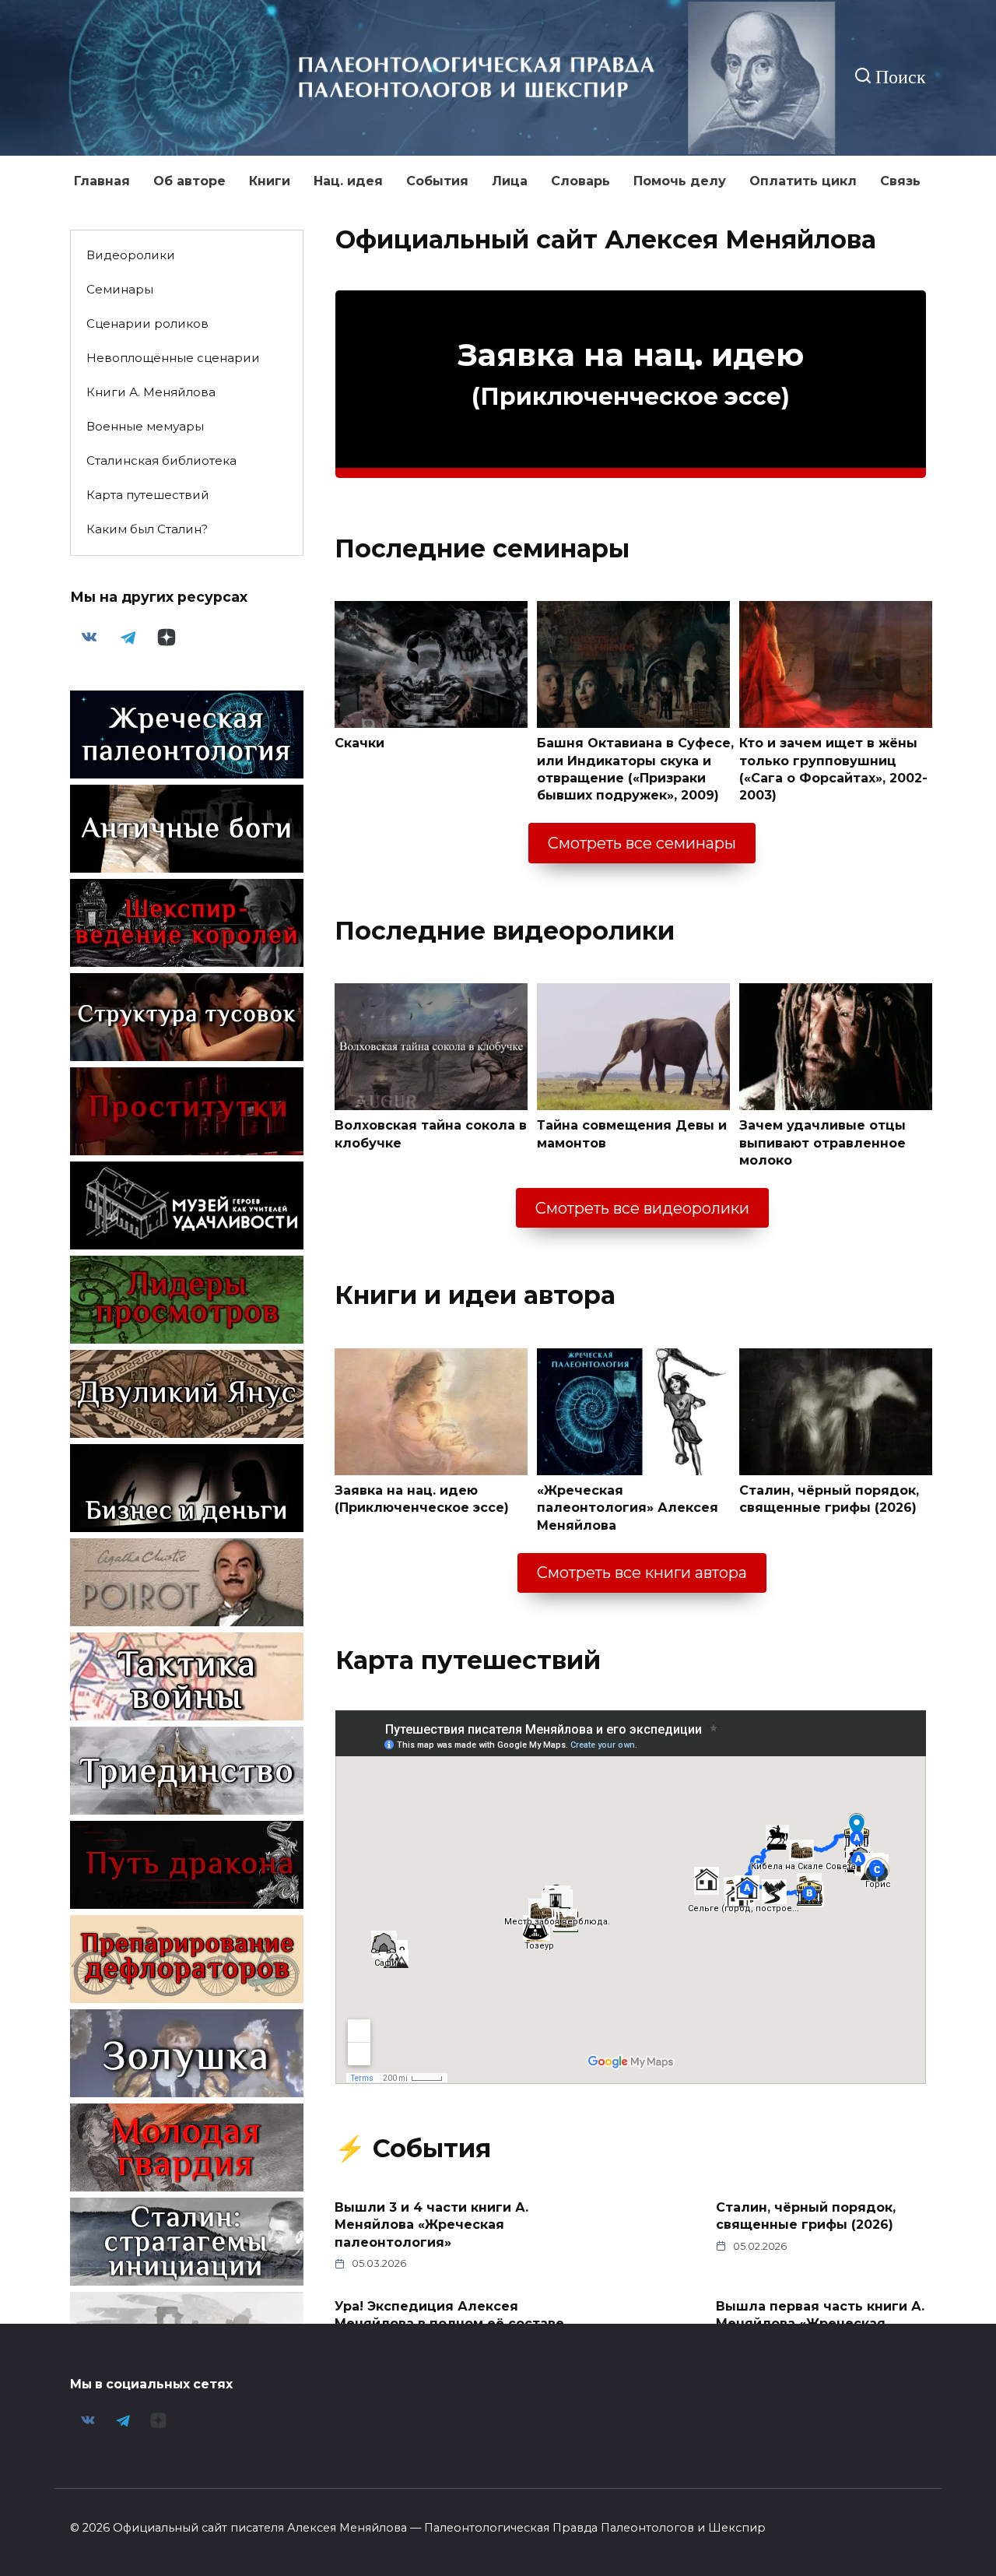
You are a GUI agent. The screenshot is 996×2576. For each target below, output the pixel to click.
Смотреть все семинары (642, 843)
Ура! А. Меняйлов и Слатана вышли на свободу (814, 2413)
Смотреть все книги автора (642, 1573)
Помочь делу (680, 181)
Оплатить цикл (803, 181)
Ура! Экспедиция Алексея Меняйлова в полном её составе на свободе (449, 2323)
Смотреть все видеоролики (642, 1208)
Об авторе (189, 181)
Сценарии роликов (147, 323)
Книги (270, 181)
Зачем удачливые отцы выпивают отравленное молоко (822, 1143)
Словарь (580, 181)
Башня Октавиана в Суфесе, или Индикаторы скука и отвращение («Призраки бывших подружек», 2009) (635, 769)
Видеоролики (131, 255)
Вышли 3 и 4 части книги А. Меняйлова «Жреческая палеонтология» (431, 2225)
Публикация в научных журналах (415, 2413)
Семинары (120, 289)
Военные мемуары (145, 426)
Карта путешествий (148, 495)
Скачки (359, 743)
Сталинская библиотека (161, 460)
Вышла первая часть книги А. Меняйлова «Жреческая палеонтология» (820, 2323)
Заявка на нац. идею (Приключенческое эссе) (422, 1499)
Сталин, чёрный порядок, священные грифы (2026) (829, 1499)
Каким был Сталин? (147, 529)
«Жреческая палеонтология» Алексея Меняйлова (628, 1508)
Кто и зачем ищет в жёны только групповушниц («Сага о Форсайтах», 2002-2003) (833, 769)
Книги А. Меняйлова (151, 392)
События (437, 181)
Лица (510, 181)
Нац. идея (348, 181)
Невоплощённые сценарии (173, 358)
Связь (900, 181)
